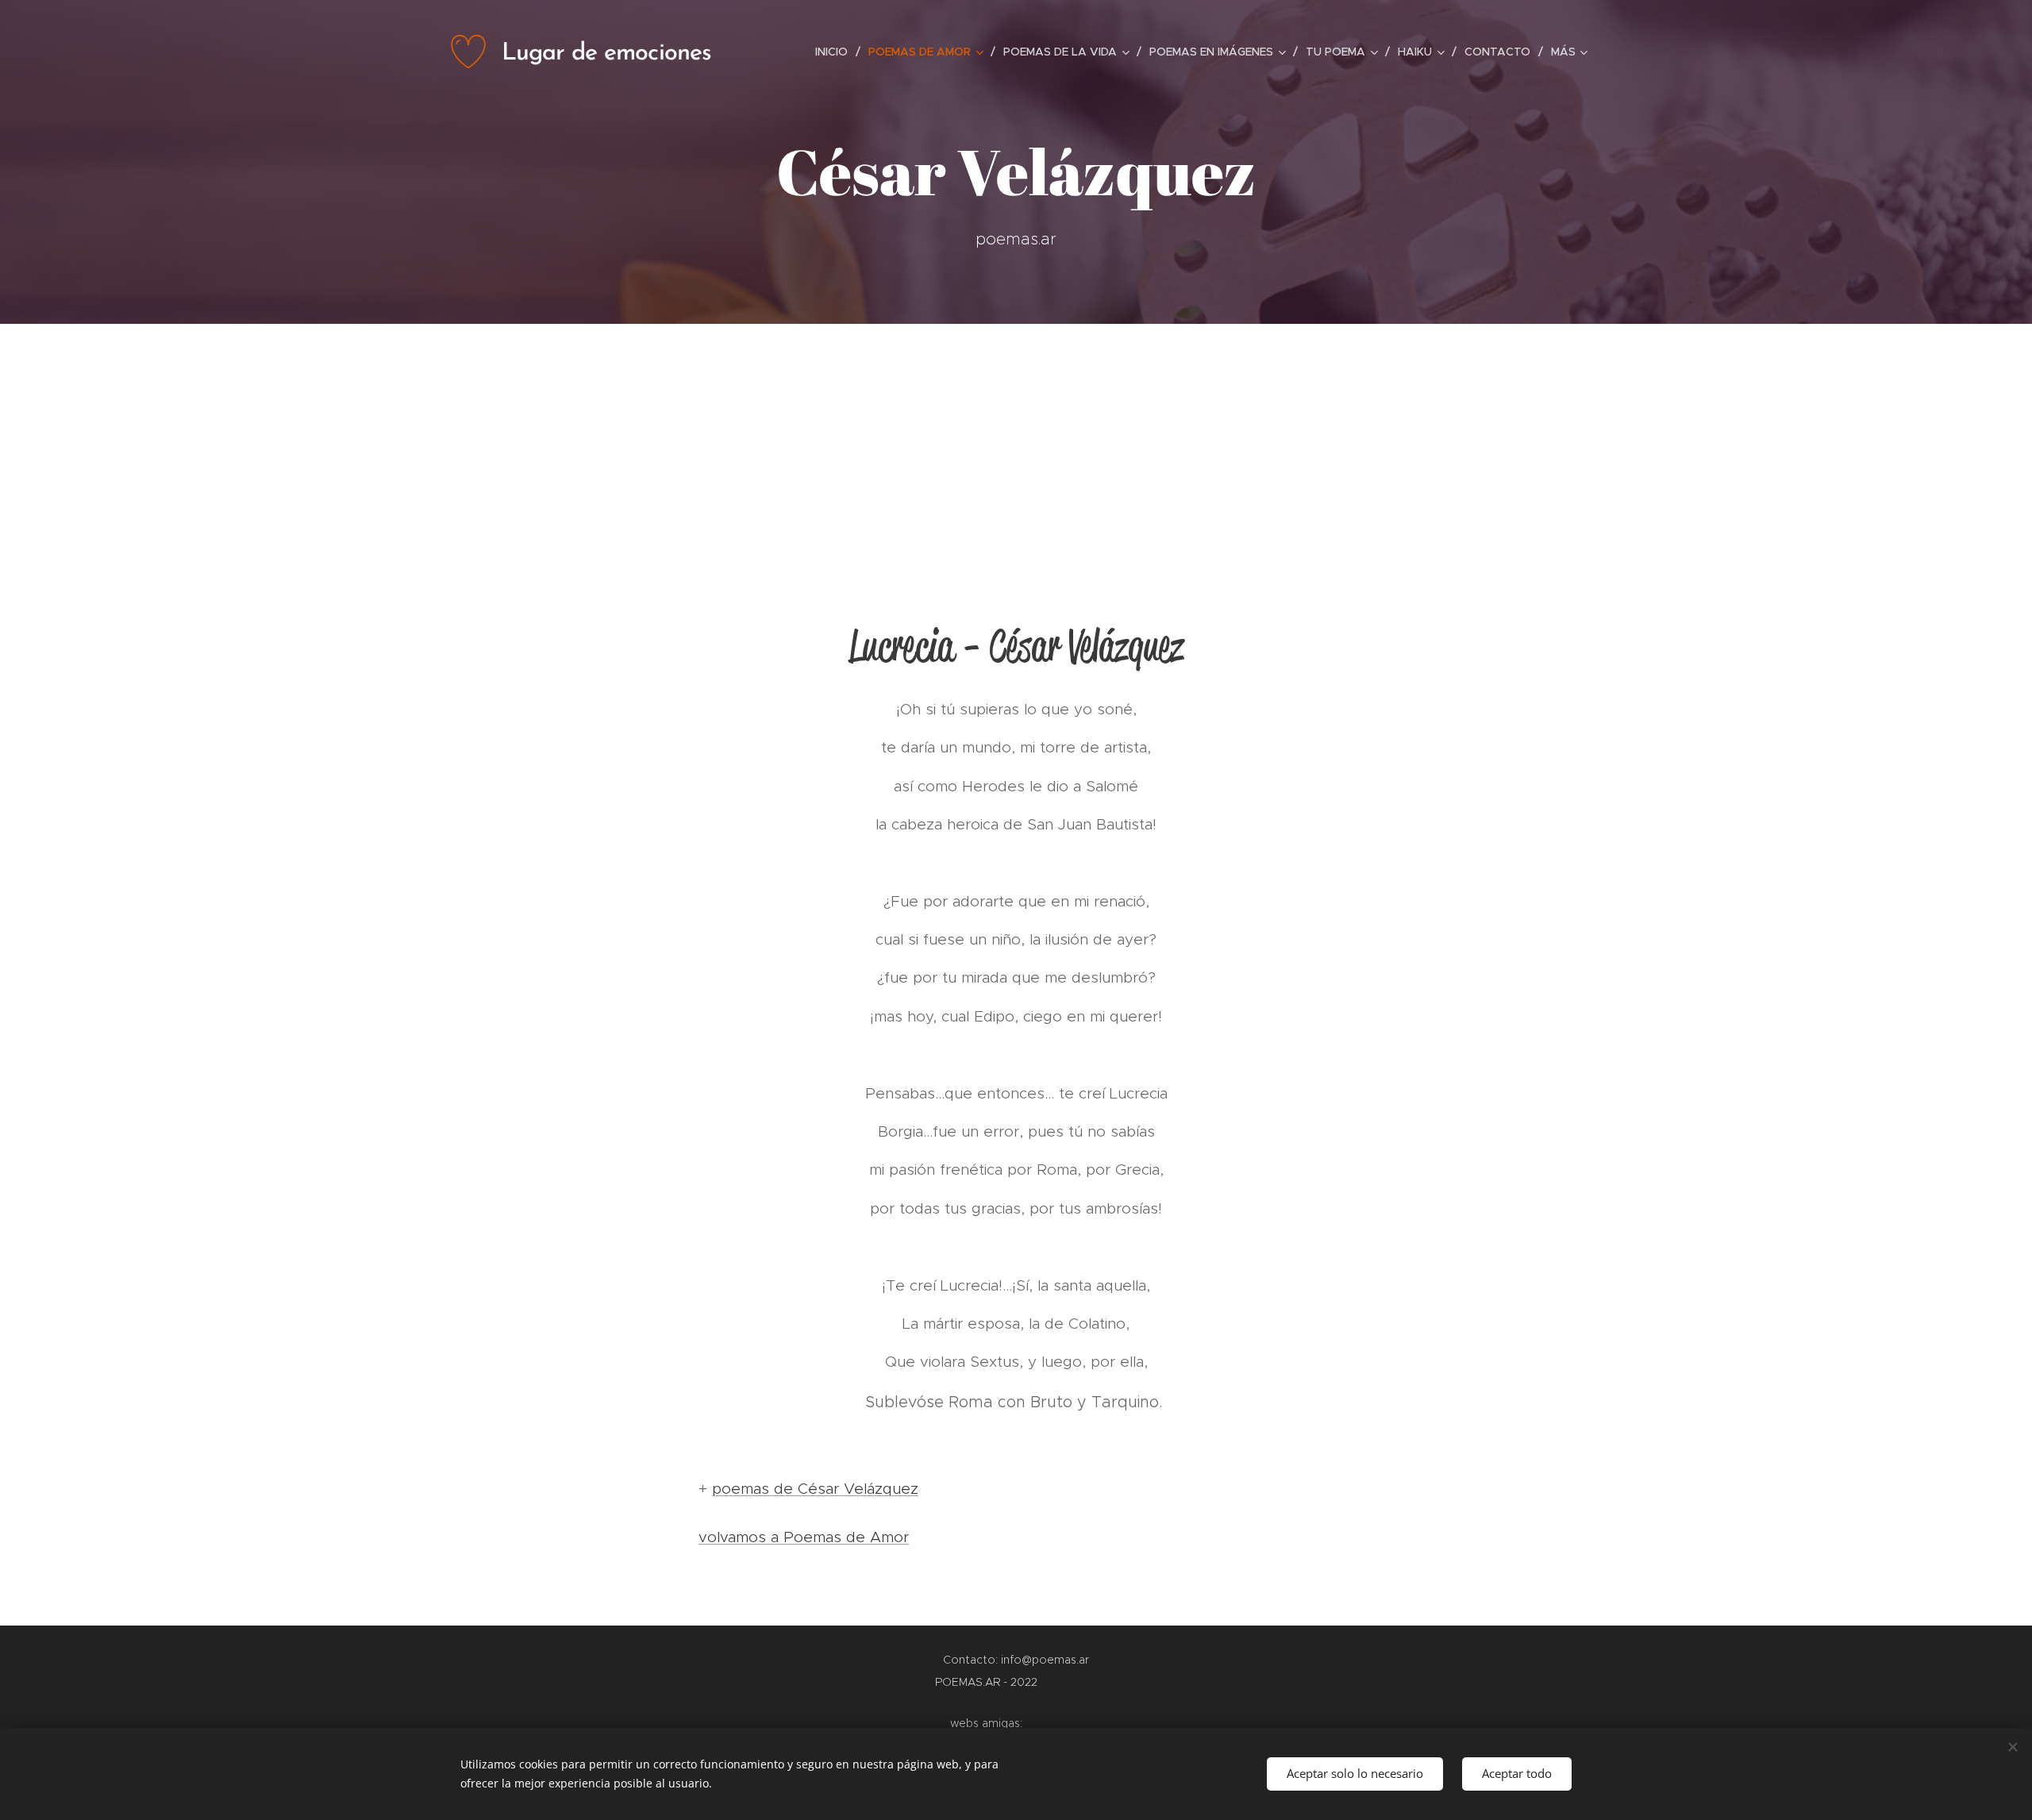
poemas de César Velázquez (815, 1489)
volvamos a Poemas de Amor (804, 1537)
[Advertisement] (1016, 443)
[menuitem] (836, 52)
